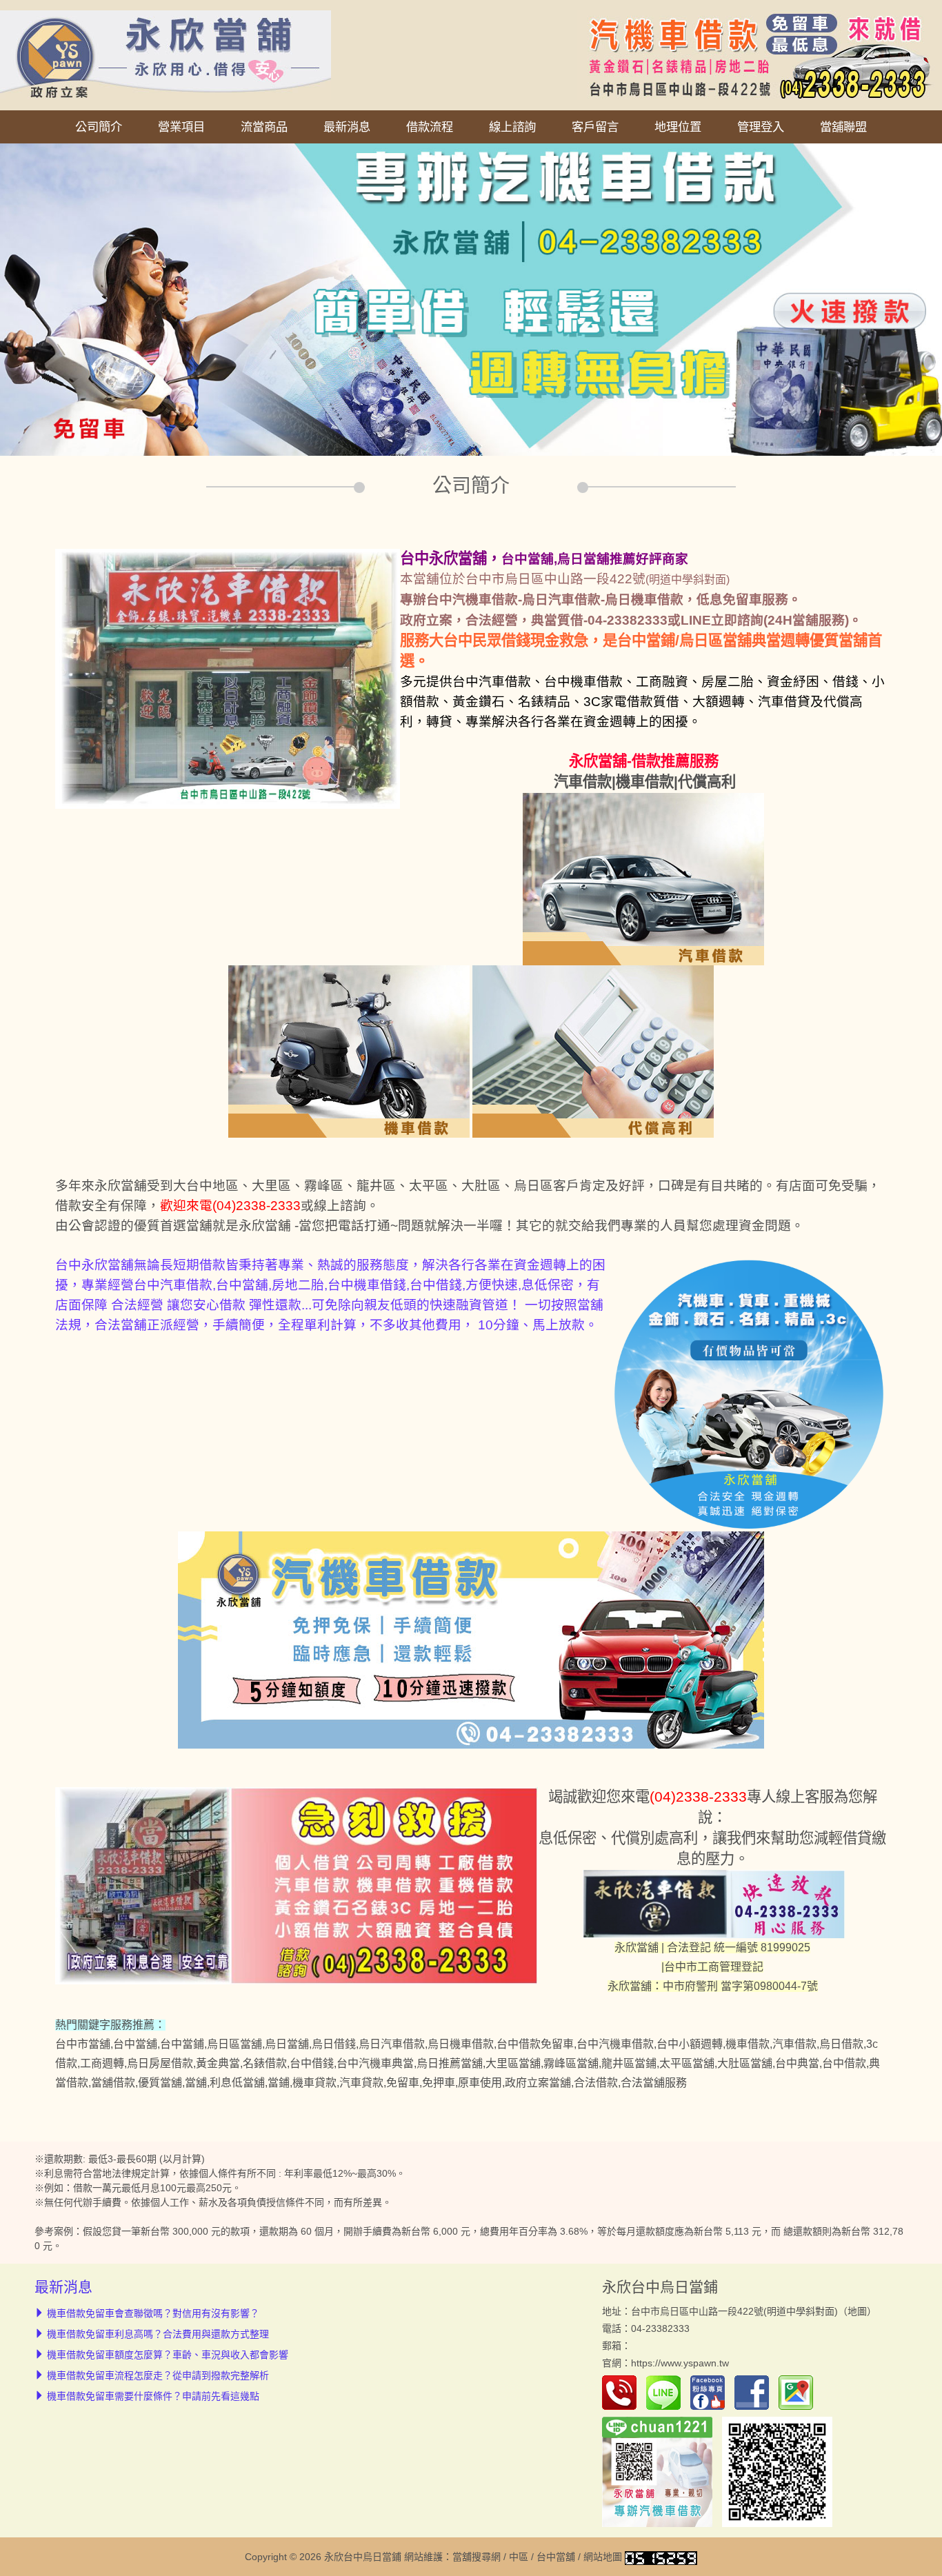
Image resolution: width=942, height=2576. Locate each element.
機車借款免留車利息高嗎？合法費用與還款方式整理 (158, 2334)
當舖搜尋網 (477, 2557)
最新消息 (347, 127)
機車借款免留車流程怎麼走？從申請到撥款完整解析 (158, 2375)
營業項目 (181, 127)
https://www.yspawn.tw (680, 2363)
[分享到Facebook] (755, 2392)
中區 (519, 2557)
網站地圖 (603, 2557)
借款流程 (430, 127)
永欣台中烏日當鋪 (660, 2287)
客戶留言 (595, 127)
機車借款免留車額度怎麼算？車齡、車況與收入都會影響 (168, 2355)
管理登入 (761, 127)
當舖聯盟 (843, 127)
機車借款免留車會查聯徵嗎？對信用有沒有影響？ (153, 2313)
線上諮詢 (512, 127)
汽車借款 (583, 782)
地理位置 (678, 127)
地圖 (857, 2311)
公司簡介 (99, 127)
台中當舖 (556, 2557)
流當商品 (264, 127)
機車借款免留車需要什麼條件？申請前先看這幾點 (153, 2396)
